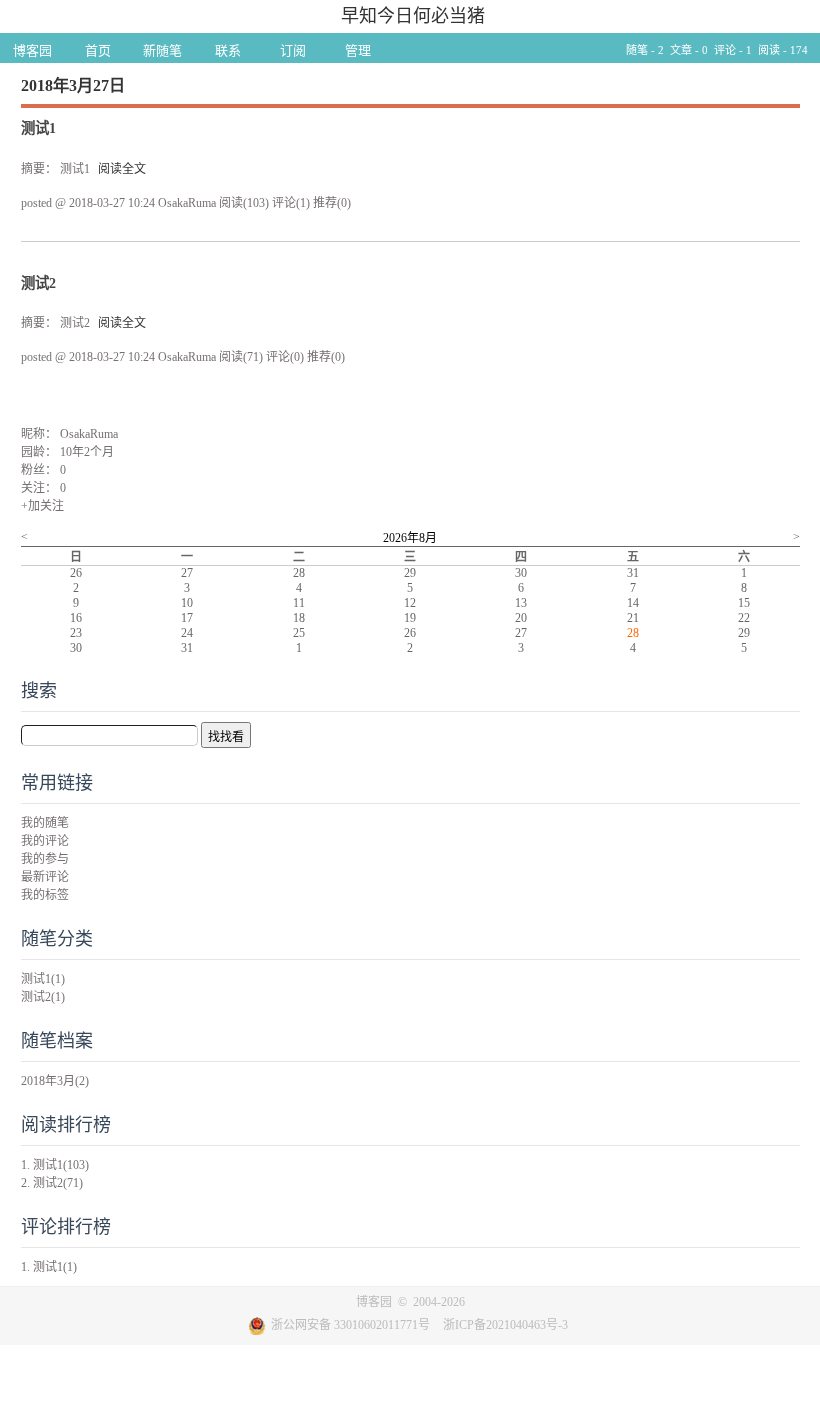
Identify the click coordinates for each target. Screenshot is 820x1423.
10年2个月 (87, 452)
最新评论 (45, 877)
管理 (358, 50)
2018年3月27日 (73, 86)
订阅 (293, 50)
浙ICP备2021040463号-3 (505, 1325)
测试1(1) (43, 979)
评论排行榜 (66, 1227)
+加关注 (42, 506)
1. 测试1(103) (55, 1165)
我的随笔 (45, 823)
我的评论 (45, 841)
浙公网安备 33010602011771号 (350, 1325)
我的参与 (45, 859)
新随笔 (162, 50)
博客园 (32, 50)
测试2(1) (43, 997)
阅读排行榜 (66, 1125)
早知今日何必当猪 (413, 16)
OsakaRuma (89, 434)
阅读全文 (122, 169)
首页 (98, 50)
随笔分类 (57, 939)
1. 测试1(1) (49, 1267)
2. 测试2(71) (52, 1183)
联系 (228, 50)
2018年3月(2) (55, 1081)
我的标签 (45, 895)
